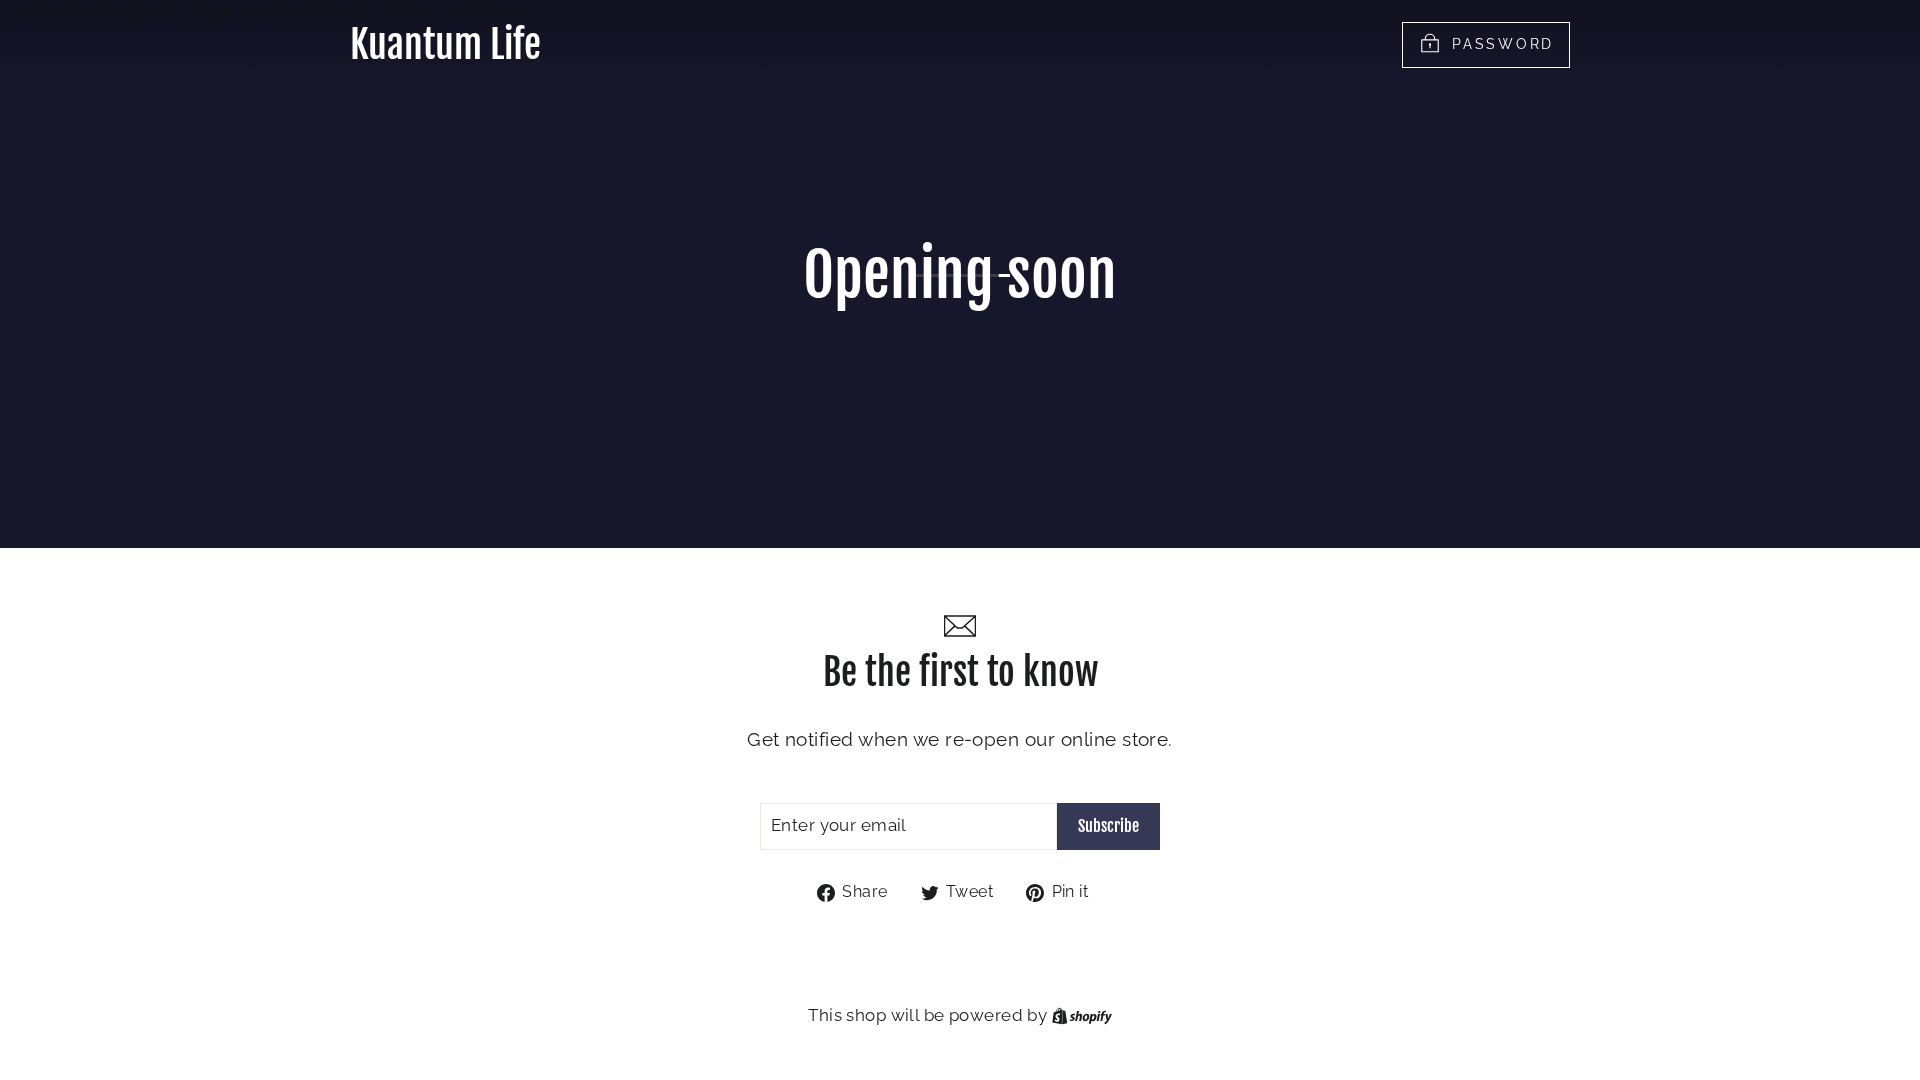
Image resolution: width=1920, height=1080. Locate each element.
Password (1503, 43)
